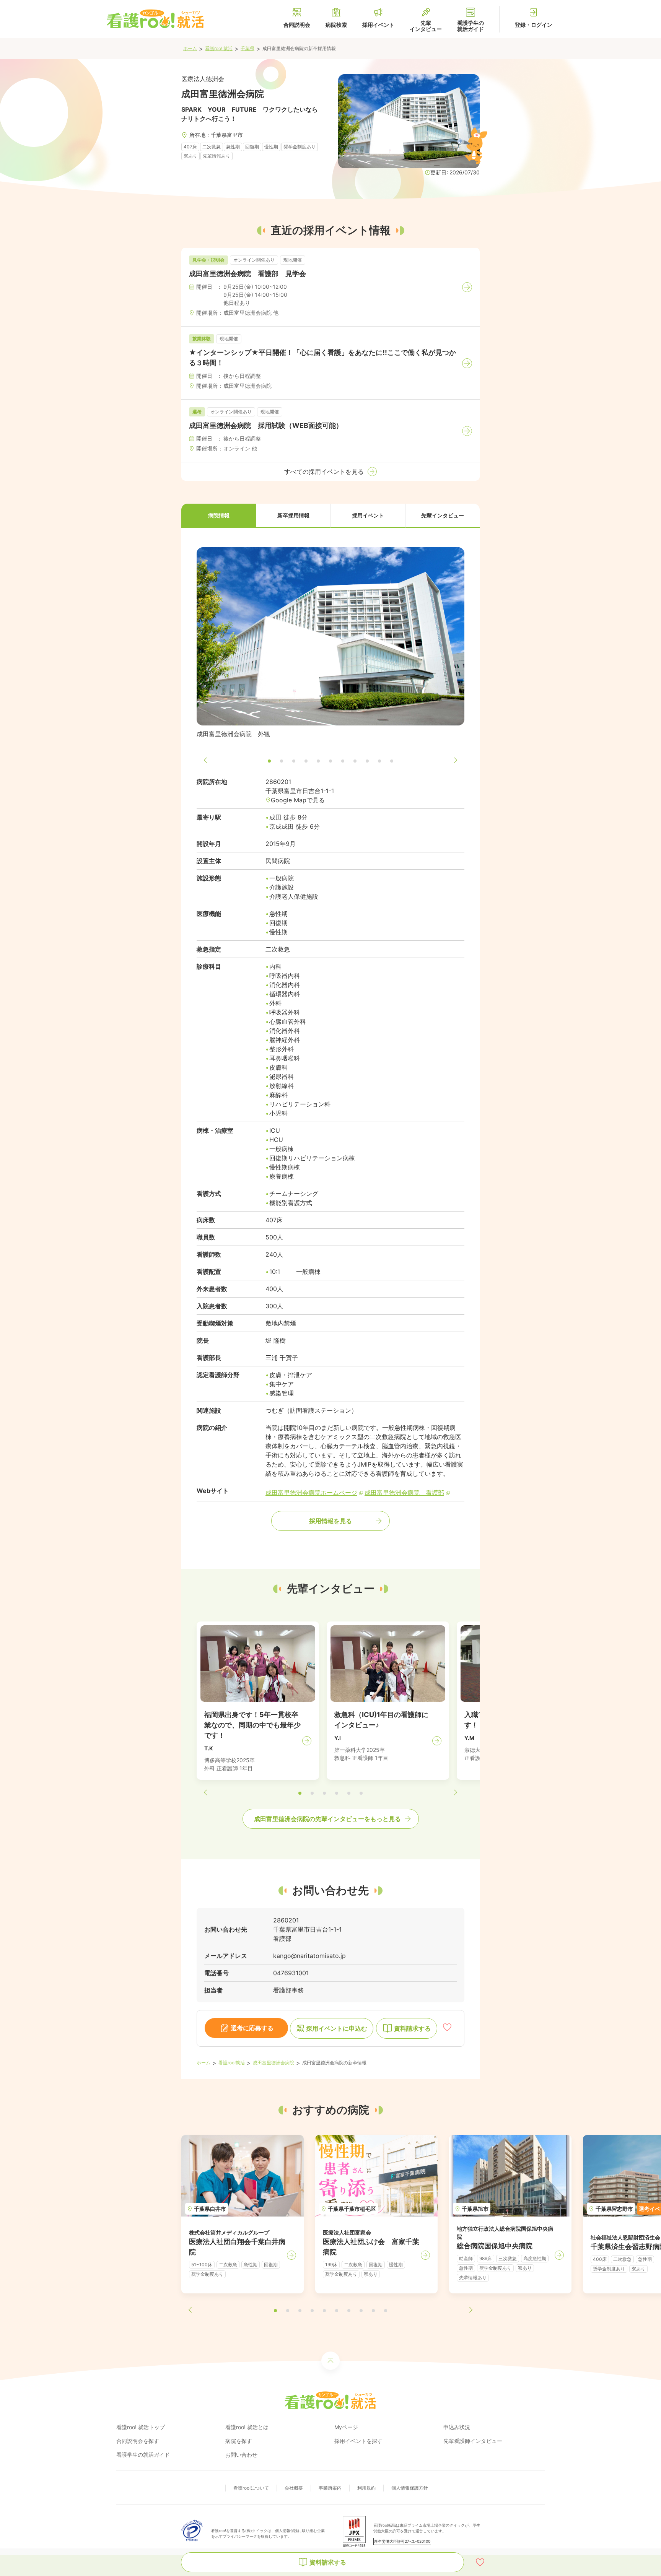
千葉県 (247, 48)
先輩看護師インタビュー (473, 2441)
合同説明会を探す (138, 2441)
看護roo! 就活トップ (141, 2427)
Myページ (346, 2427)
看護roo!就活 (232, 2063)
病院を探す (239, 2441)
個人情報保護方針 (410, 2488)
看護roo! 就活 (219, 48)
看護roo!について (251, 2488)
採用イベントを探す (358, 2441)
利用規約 (366, 2488)
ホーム (190, 48)
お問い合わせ (241, 2455)
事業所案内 (330, 2488)
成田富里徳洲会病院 (274, 2063)
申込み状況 (457, 2427)
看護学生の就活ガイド (143, 2455)
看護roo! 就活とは (247, 2427)
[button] (219, 516)
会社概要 (294, 2488)
